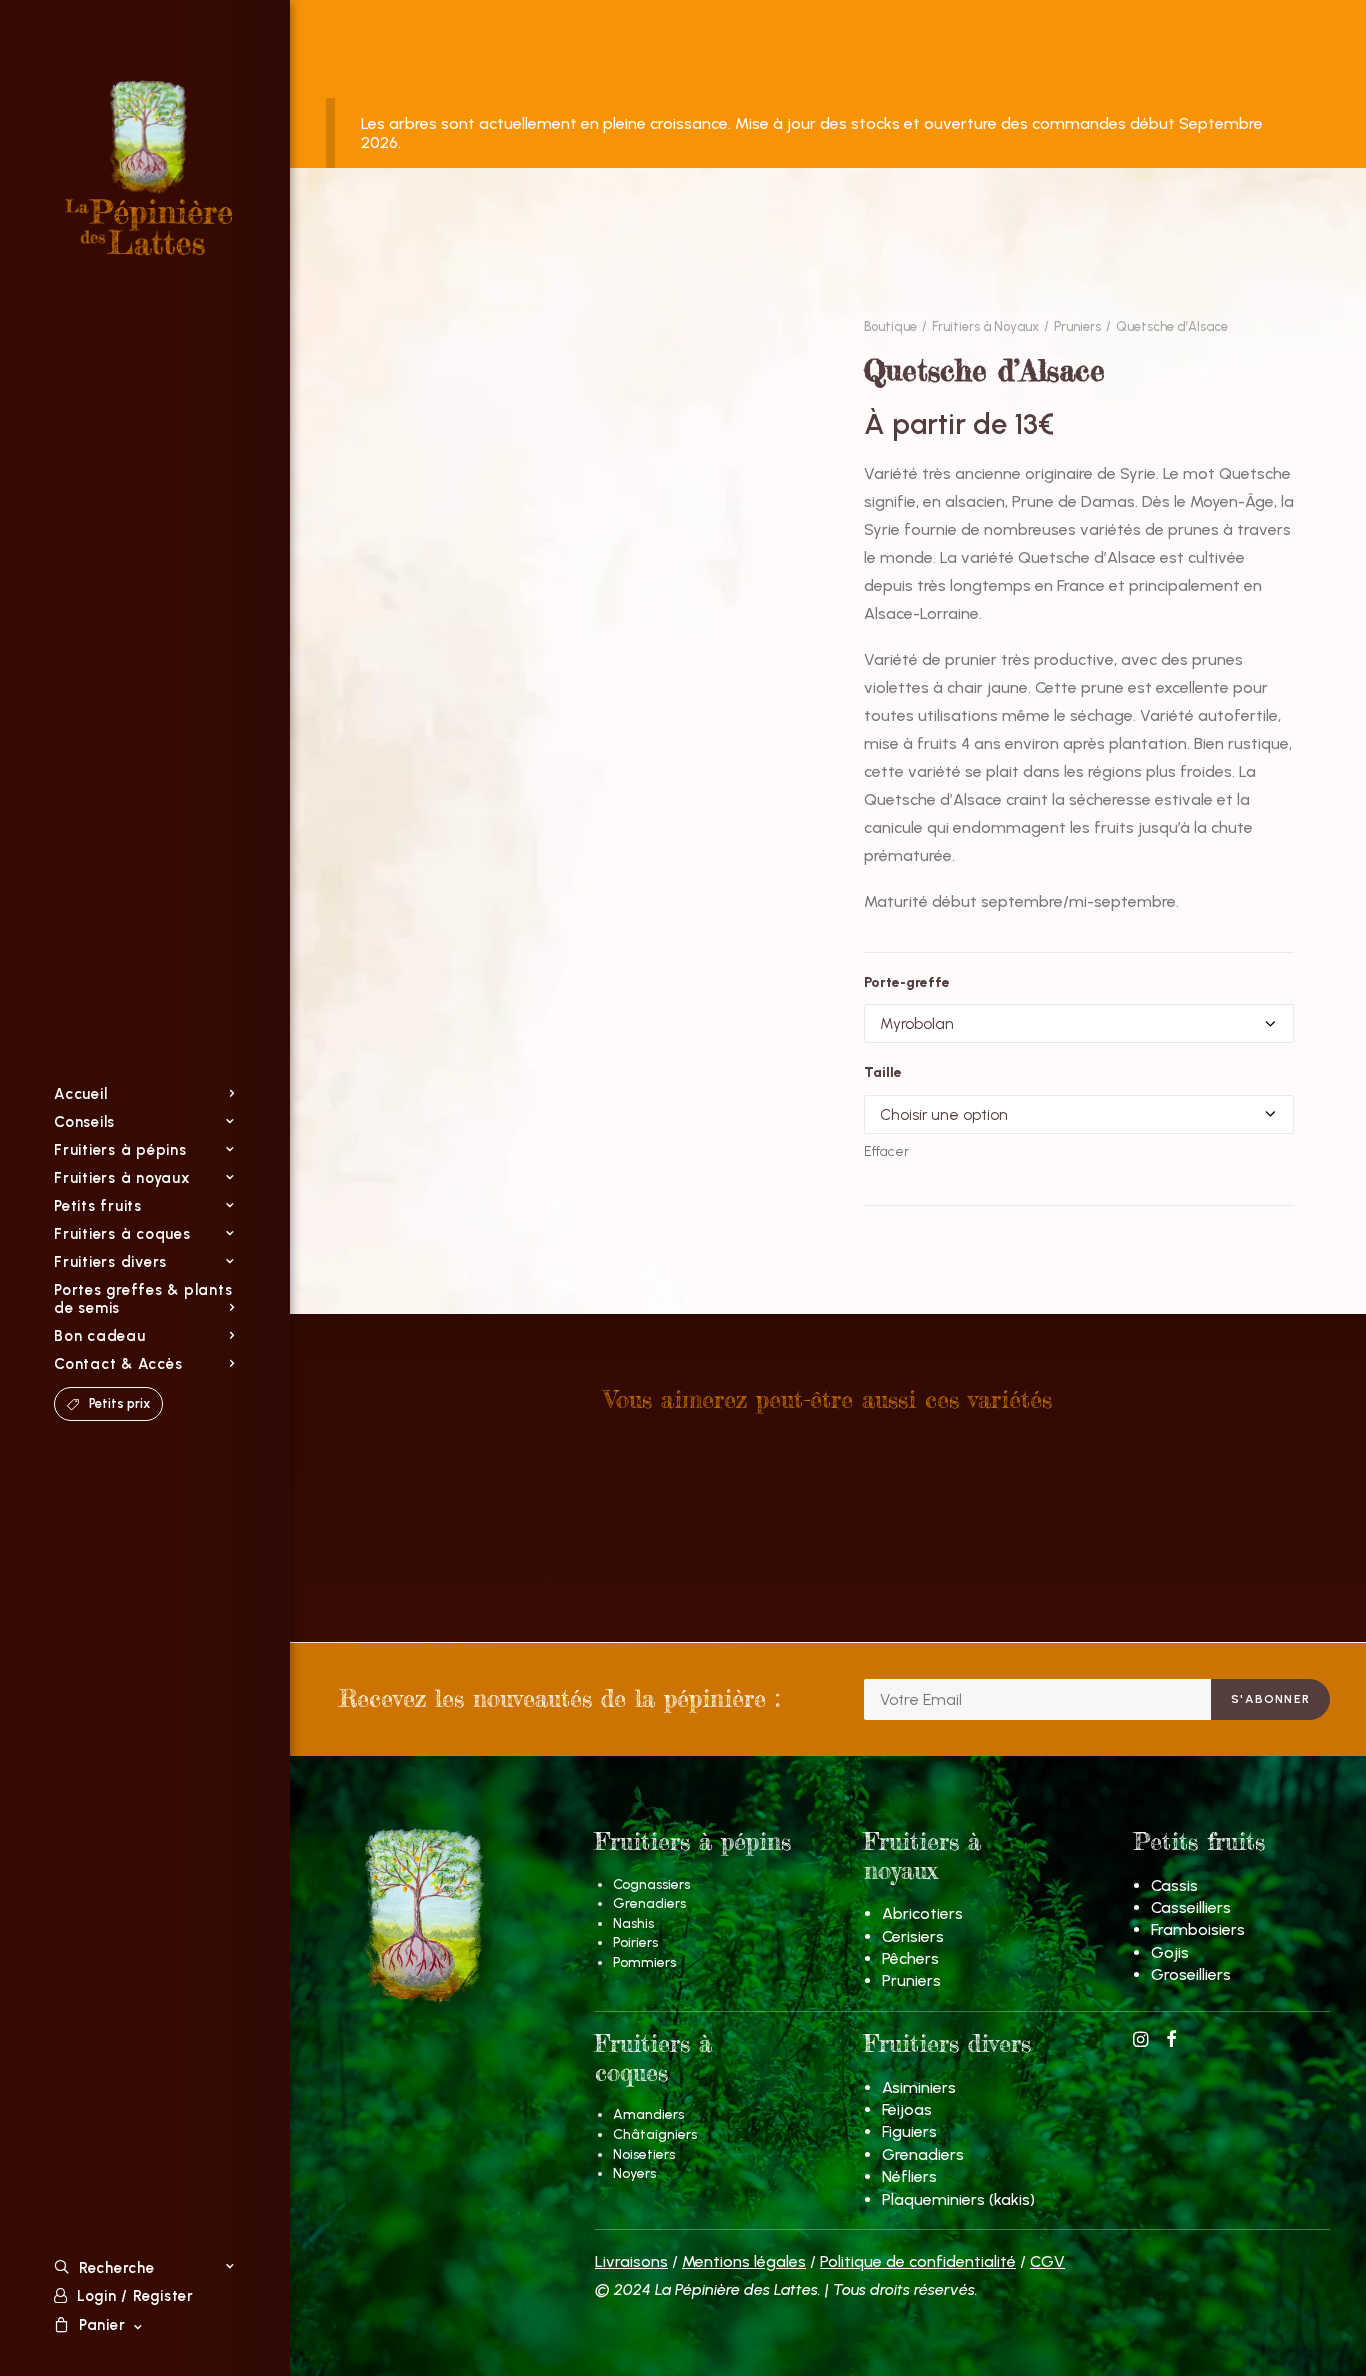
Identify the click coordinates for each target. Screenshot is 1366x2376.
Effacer (886, 1151)
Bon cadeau (100, 1336)
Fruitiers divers (110, 1262)
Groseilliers (1191, 1974)
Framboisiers (1198, 1929)
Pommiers (644, 1962)
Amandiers (648, 2114)
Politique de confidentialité (918, 2261)
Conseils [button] (84, 1122)
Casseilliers (1191, 1907)
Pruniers (1077, 326)
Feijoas (907, 2109)
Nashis (633, 1923)
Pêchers (910, 1958)
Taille (883, 1072)
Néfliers (909, 2176)
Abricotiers (922, 1913)
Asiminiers (919, 2087)
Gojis (1170, 1952)
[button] (1140, 2041)
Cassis (1174, 1885)
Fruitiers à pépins (120, 1150)
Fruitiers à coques (122, 1234)
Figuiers (909, 2131)
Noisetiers (644, 2154)
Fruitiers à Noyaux (985, 326)
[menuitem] (144, 1094)
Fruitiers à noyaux (122, 1178)
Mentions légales (744, 2261)
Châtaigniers (655, 2134)
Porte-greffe (907, 982)
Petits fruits (98, 1206)
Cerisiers (913, 1936)
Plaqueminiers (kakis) (958, 2199)
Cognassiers (651, 1884)
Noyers (634, 2173)
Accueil (80, 1094)
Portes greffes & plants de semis (143, 1299)
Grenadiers (649, 1903)
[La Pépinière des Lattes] (150, 168)
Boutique (890, 326)
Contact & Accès (118, 1364)
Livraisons (631, 2261)
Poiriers (635, 1942)
